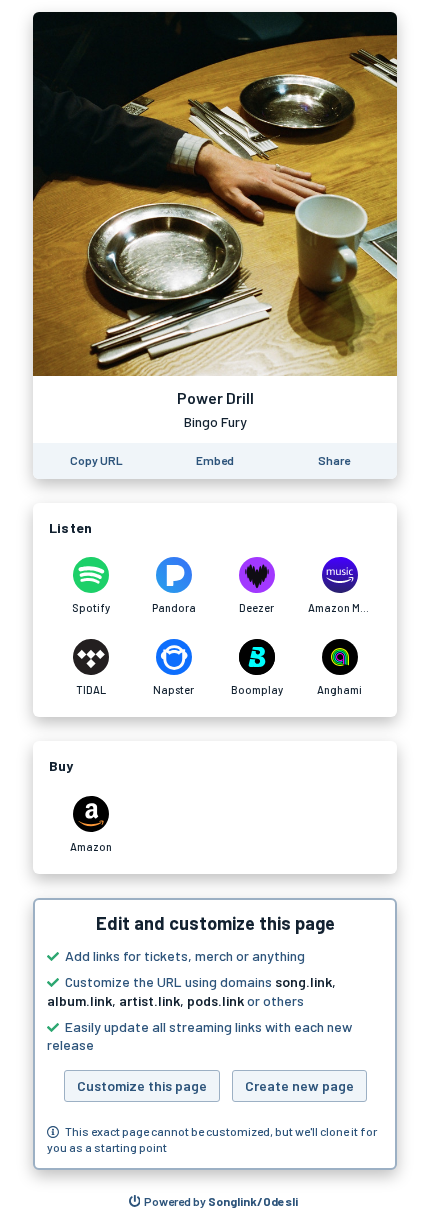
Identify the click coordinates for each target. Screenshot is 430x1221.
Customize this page (142, 1085)
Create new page (299, 1085)
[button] (215, 1034)
